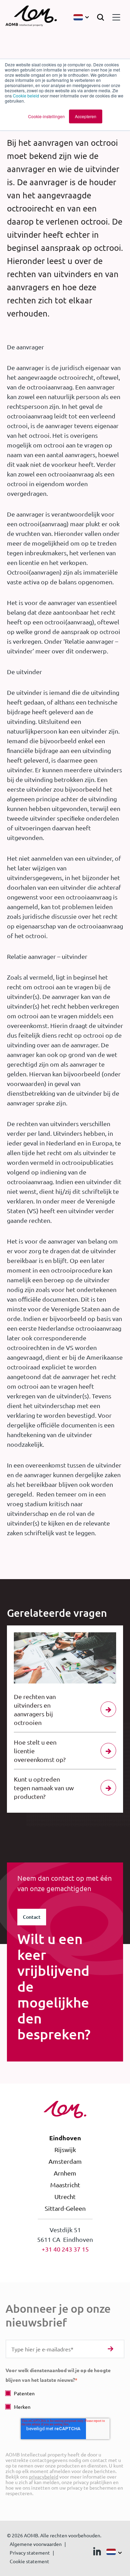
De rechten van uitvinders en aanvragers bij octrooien (35, 1709)
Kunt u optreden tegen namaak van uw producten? (44, 1788)
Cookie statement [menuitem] (29, 2561)
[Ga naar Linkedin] (97, 2553)
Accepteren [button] (86, 116)
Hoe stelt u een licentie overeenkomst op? (40, 1751)
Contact (32, 1917)
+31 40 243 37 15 (65, 2249)
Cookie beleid (26, 96)
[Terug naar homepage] (31, 17)
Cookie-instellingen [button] (46, 116)
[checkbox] (65, 2400)
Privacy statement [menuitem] (30, 2553)
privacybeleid (44, 2476)
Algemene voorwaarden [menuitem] (36, 2544)
